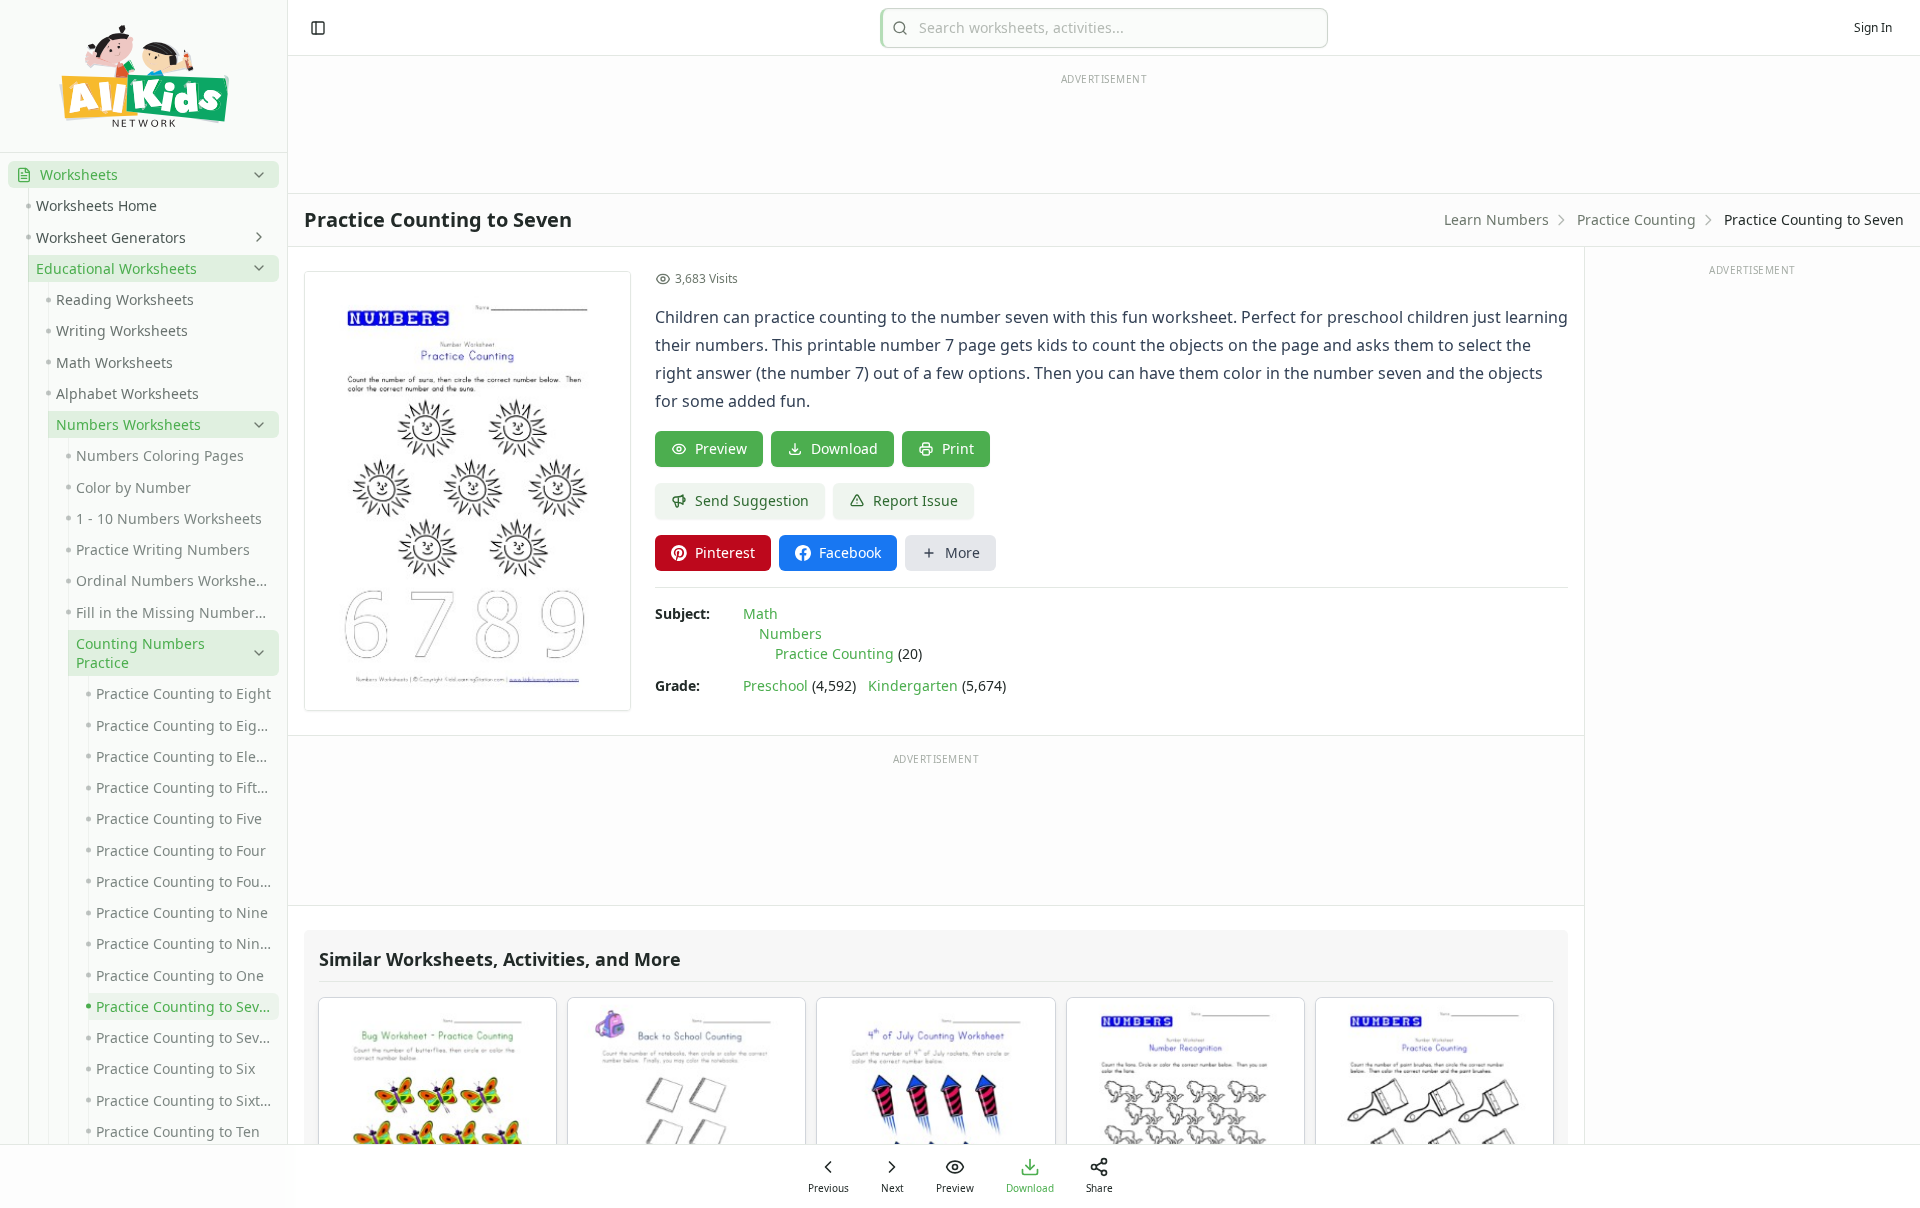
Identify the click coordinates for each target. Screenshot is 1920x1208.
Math (760, 613)
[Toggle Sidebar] (287, 604)
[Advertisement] (936, 828)
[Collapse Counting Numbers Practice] (255, 653)
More (962, 552)
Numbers (790, 633)
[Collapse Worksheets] (255, 175)
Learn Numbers (1496, 219)
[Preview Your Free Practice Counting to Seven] (467, 491)
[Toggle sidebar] (318, 28)
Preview (721, 448)
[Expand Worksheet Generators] (255, 237)
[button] (143, 174)
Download (844, 448)
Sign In (1873, 27)
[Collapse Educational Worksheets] (255, 268)
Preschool (775, 685)
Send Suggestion (752, 500)
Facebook (850, 552)
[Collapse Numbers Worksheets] (255, 425)
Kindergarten (913, 685)
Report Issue (915, 500)
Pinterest (725, 552)
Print (958, 448)
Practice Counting (1636, 219)
